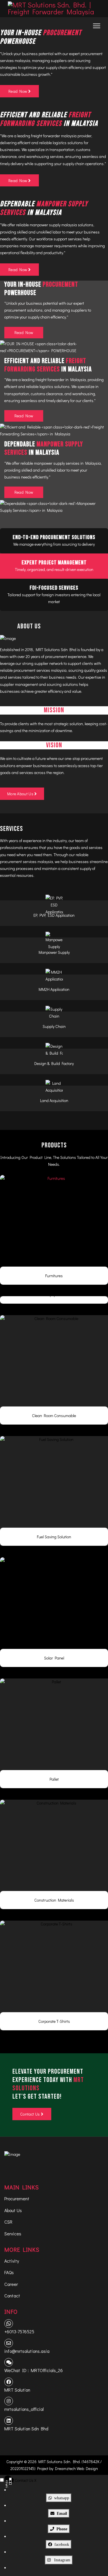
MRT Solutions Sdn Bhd (56, 650)
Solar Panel (54, 1658)
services (96, 847)
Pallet (54, 1779)
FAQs (9, 2272)
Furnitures (54, 1276)
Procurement (17, 2198)
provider (84, 136)
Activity (12, 2261)
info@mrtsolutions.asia (27, 2351)
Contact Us (30, 2114)
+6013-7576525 (19, 2331)
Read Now (24, 332)
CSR (8, 2222)
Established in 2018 (17, 650)
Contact (12, 2296)
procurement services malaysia (40, 670)
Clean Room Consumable (54, 1416)
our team (76, 841)
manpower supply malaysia (53, 225)
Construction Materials (54, 1900)
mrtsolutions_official (24, 2409)
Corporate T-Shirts (54, 2021)
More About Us (21, 794)
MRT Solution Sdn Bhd (26, 2429)
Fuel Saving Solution (54, 1537)
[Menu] (97, 26)
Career (11, 2284)
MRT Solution (17, 2390)
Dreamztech (65, 2468)
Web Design (87, 2468)
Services (13, 2234)
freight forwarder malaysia (54, 136)
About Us (13, 2210)
